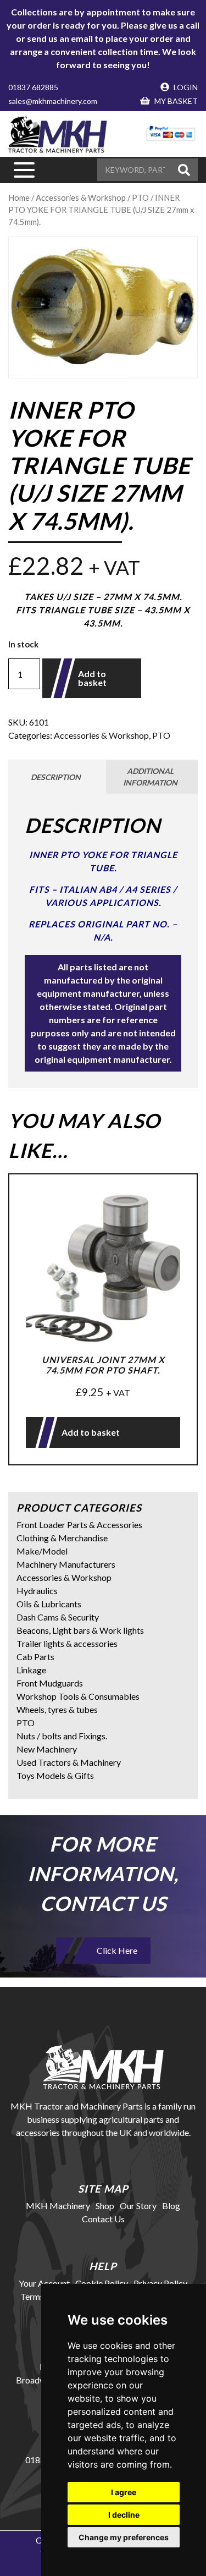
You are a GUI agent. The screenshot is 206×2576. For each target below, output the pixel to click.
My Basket (175, 101)
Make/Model (42, 1551)
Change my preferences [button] (124, 2537)
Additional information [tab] (150, 777)
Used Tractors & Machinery (69, 1762)
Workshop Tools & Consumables (78, 1696)
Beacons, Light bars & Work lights (80, 1630)
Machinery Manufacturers (66, 1564)
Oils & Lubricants (49, 1604)
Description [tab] (56, 777)
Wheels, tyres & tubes (57, 1709)
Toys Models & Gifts (55, 1775)
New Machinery (47, 1749)
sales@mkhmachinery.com (53, 101)
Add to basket (92, 678)
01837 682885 (33, 87)
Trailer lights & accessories (67, 1643)
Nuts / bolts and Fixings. (62, 1736)
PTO (161, 735)
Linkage (31, 1670)
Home (19, 197)
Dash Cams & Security (58, 1617)
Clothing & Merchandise (62, 1538)
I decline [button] (124, 2515)
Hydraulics (37, 1591)
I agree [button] (124, 2492)
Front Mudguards (50, 1683)
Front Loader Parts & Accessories (79, 1525)
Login (185, 87)
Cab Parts (35, 1657)
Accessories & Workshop (101, 735)
